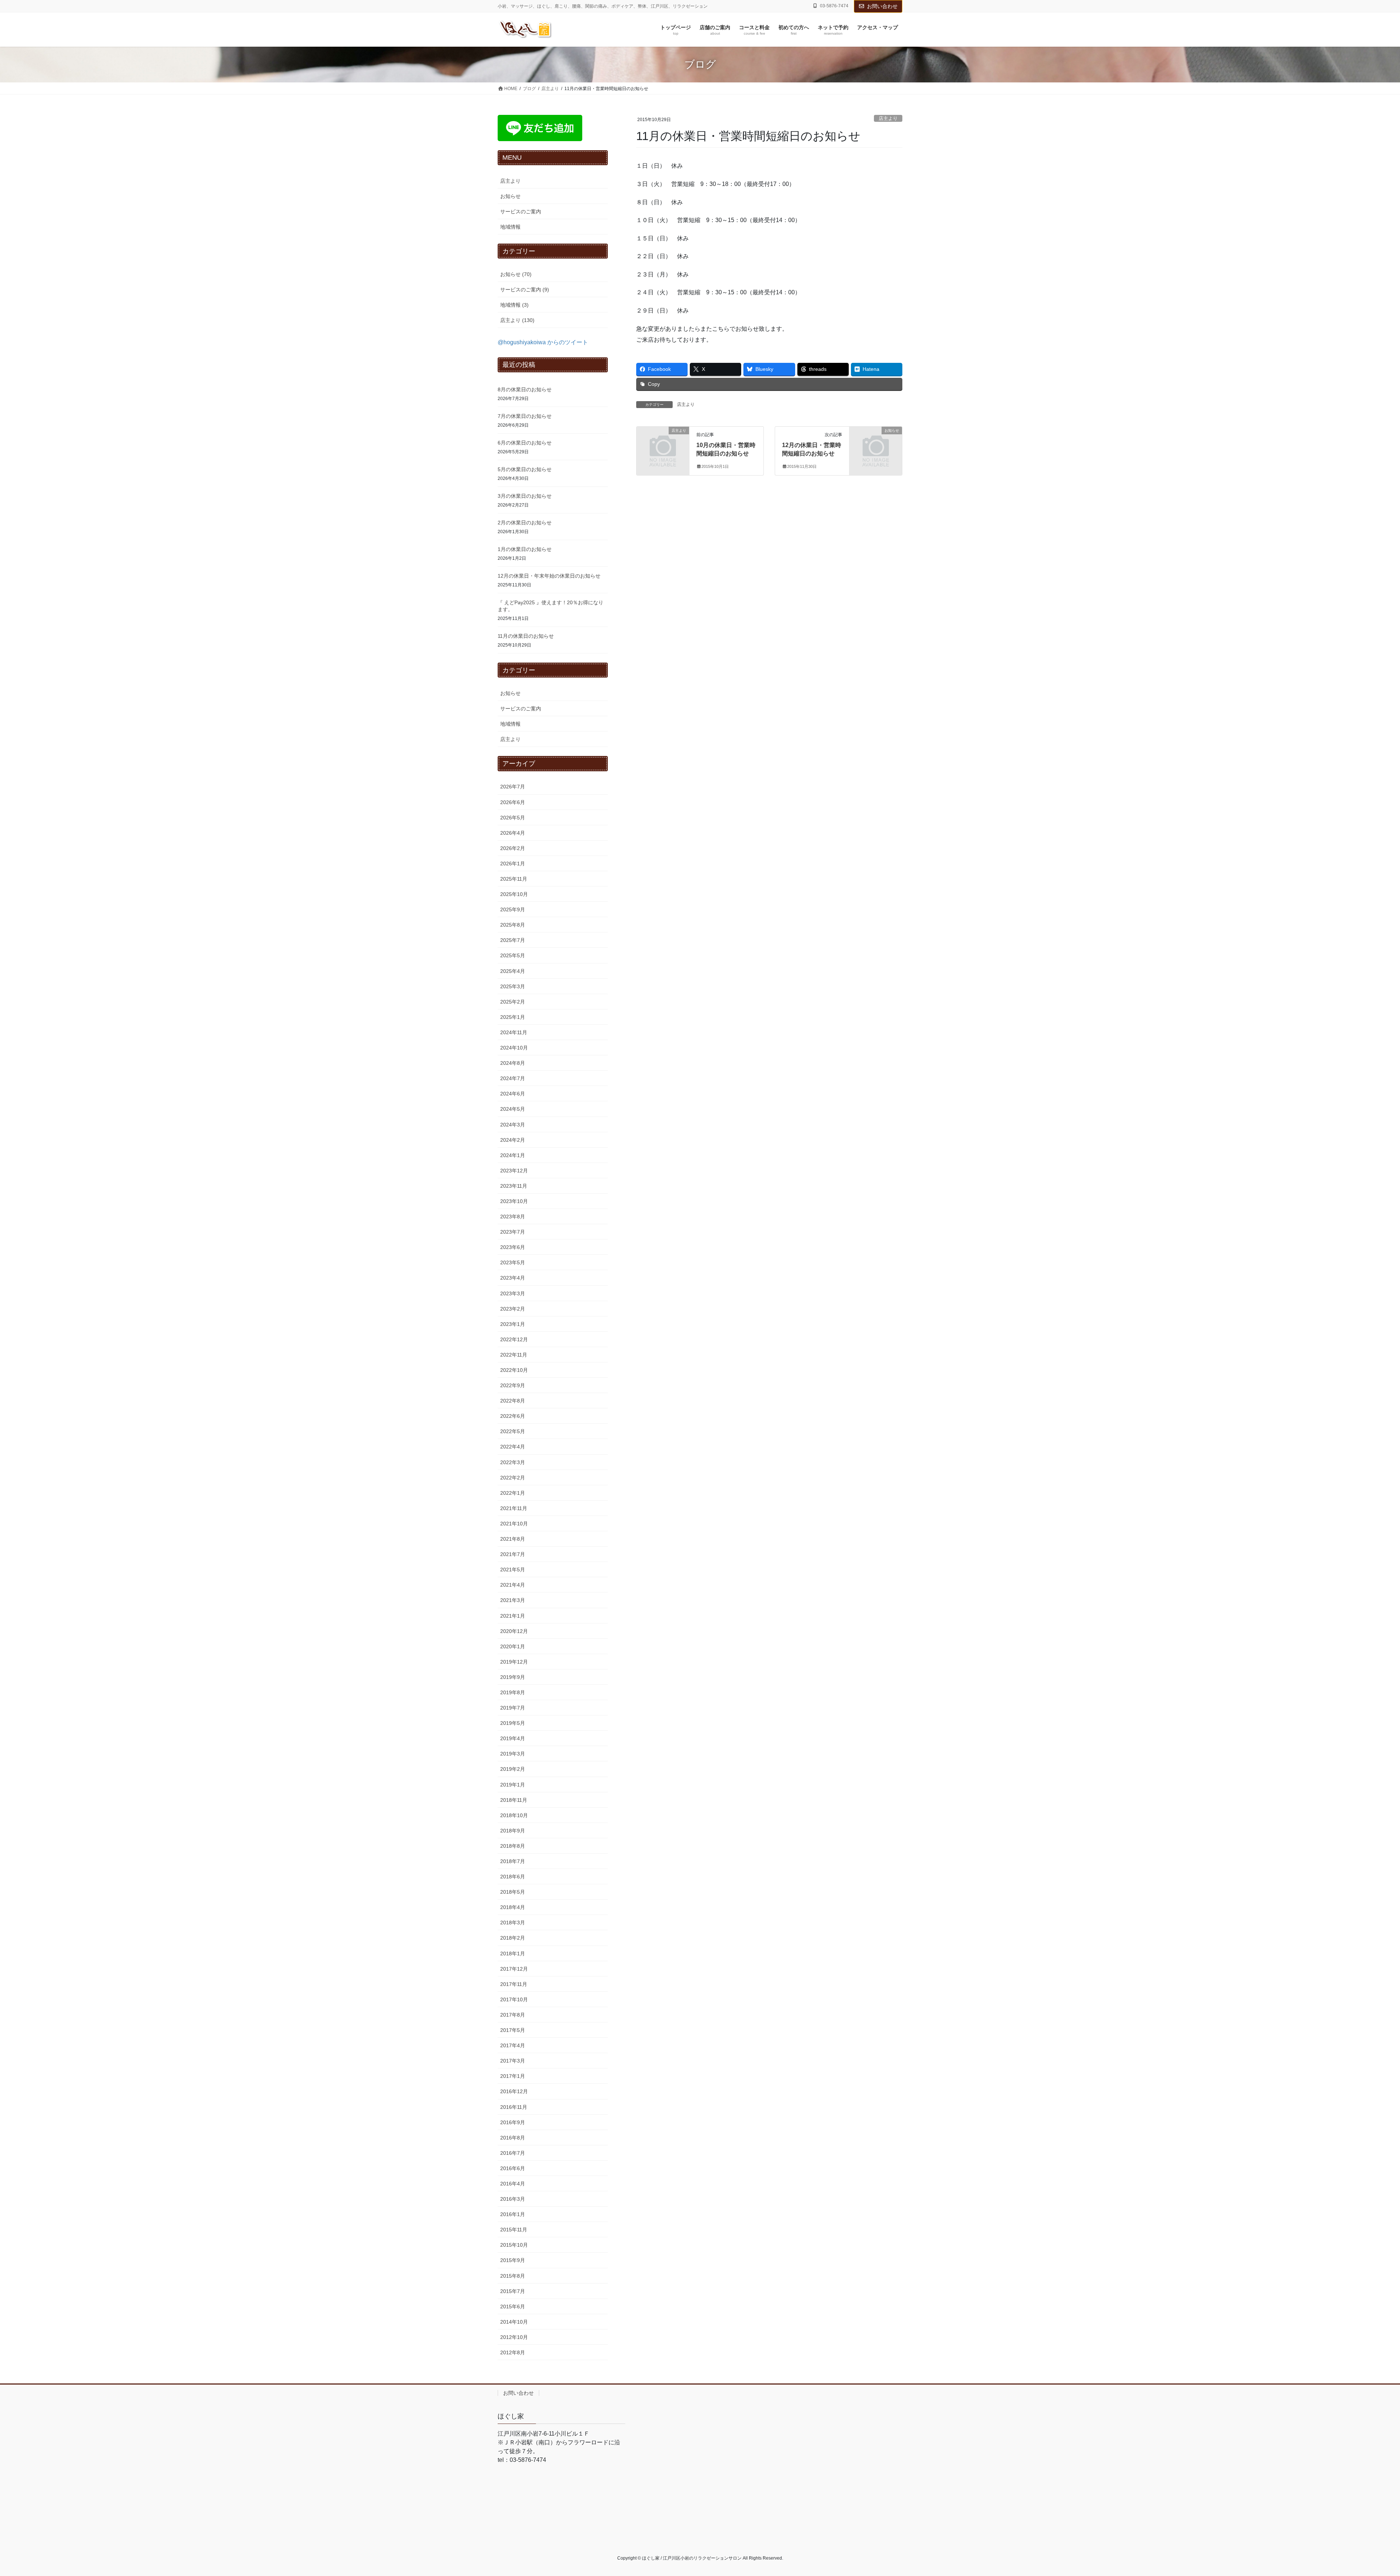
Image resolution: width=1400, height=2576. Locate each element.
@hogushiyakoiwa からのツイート (543, 342)
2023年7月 (513, 1232)
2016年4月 (513, 2184)
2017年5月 (513, 2030)
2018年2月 (513, 1938)
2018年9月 (513, 1831)
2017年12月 (514, 1969)
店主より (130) (517, 320)
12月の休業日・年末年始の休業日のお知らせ (549, 576)
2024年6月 (513, 1094)
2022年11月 (514, 1355)
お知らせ (510, 196)
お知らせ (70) (516, 274)
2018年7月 (513, 1861)
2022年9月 (513, 1385)
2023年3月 (513, 1293)
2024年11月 (514, 1032)
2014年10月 (514, 2322)
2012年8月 (513, 2352)
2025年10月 (514, 894)
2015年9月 (513, 2260)
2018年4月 (513, 1907)
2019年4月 (513, 1738)
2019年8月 (513, 1692)
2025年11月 (514, 879)
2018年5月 (513, 1892)
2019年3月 (513, 1754)
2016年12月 (514, 2091)
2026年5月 (513, 818)
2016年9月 (513, 2122)
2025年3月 (513, 986)
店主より (888, 118)
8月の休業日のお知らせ (525, 389)
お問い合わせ (882, 6)
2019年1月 (513, 1785)
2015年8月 (513, 2276)
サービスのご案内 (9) (525, 290)
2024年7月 (513, 1078)
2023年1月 (513, 1324)
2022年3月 (513, 1462)
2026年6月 (513, 802)
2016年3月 (513, 2199)
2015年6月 (513, 2307)
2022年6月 (513, 1416)
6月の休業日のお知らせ (525, 443)
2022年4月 (513, 1447)
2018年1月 (513, 1954)
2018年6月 (513, 1877)
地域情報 (510, 227)
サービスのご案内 (521, 212)
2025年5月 (513, 955)
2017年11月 (514, 1984)
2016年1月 (513, 2214)
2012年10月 (514, 2337)
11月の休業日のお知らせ (526, 636)
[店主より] (663, 443)
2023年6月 (513, 1247)
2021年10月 (514, 1524)
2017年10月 (514, 1999)
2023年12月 (514, 1171)
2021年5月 (513, 1570)
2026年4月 (513, 833)
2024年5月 (513, 1109)
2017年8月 (513, 2015)
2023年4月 (513, 1278)
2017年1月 (513, 2076)
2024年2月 (513, 1140)
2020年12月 (514, 1631)
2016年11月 (514, 2107)
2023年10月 (514, 1201)
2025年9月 (513, 909)
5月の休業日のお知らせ (525, 469)
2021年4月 (513, 1585)
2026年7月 (513, 787)
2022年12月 (514, 1339)
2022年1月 (513, 1493)
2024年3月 (513, 1125)
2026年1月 (513, 864)
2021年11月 (514, 1508)
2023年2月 (513, 1309)
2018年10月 (514, 1815)
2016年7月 (513, 2153)
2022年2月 (513, 1478)
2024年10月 (514, 1048)
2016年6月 (513, 2168)
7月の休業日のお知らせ (525, 416)
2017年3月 (513, 2061)
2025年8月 (513, 925)
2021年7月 (513, 1554)
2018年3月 (513, 1923)
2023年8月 (513, 1217)
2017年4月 (513, 2045)
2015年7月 (513, 2291)
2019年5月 (513, 1723)
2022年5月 (513, 1431)
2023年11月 (514, 1186)
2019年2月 (513, 1769)
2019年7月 (513, 1708)
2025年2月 (513, 1002)
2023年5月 (513, 1262)
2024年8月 (513, 1063)
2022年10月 (514, 1370)
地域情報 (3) (514, 305)
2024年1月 (513, 1155)
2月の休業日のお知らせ (525, 523)
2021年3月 (513, 1600)
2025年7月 (513, 940)
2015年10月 (514, 2245)
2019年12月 (514, 1662)
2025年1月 (513, 1017)
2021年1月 (513, 1616)
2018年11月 (514, 1800)
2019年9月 (513, 1677)
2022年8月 (513, 1401)
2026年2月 (513, 848)
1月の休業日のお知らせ (525, 549)
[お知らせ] (876, 443)
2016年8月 (513, 2138)
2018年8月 (513, 1846)
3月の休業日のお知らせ (525, 496)
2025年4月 (513, 971)
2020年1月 (513, 1646)
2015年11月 (514, 2230)
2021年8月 (513, 1539)
